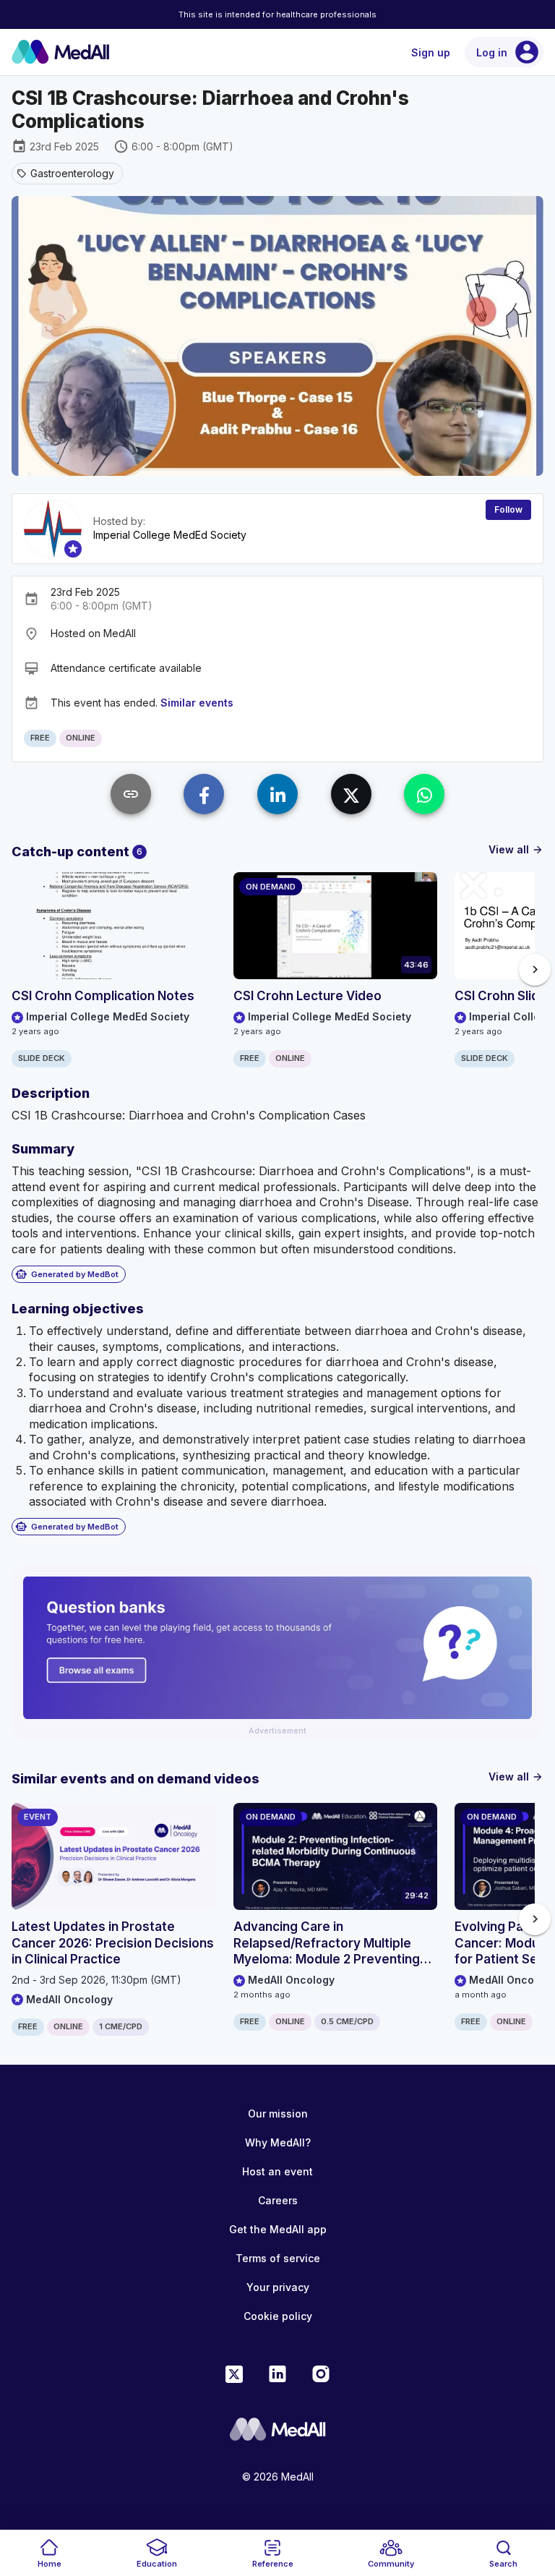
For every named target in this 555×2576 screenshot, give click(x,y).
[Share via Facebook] (204, 794)
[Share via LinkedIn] (277, 794)
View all (516, 849)
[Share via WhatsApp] (424, 794)
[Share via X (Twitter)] (351, 794)
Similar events (197, 703)
